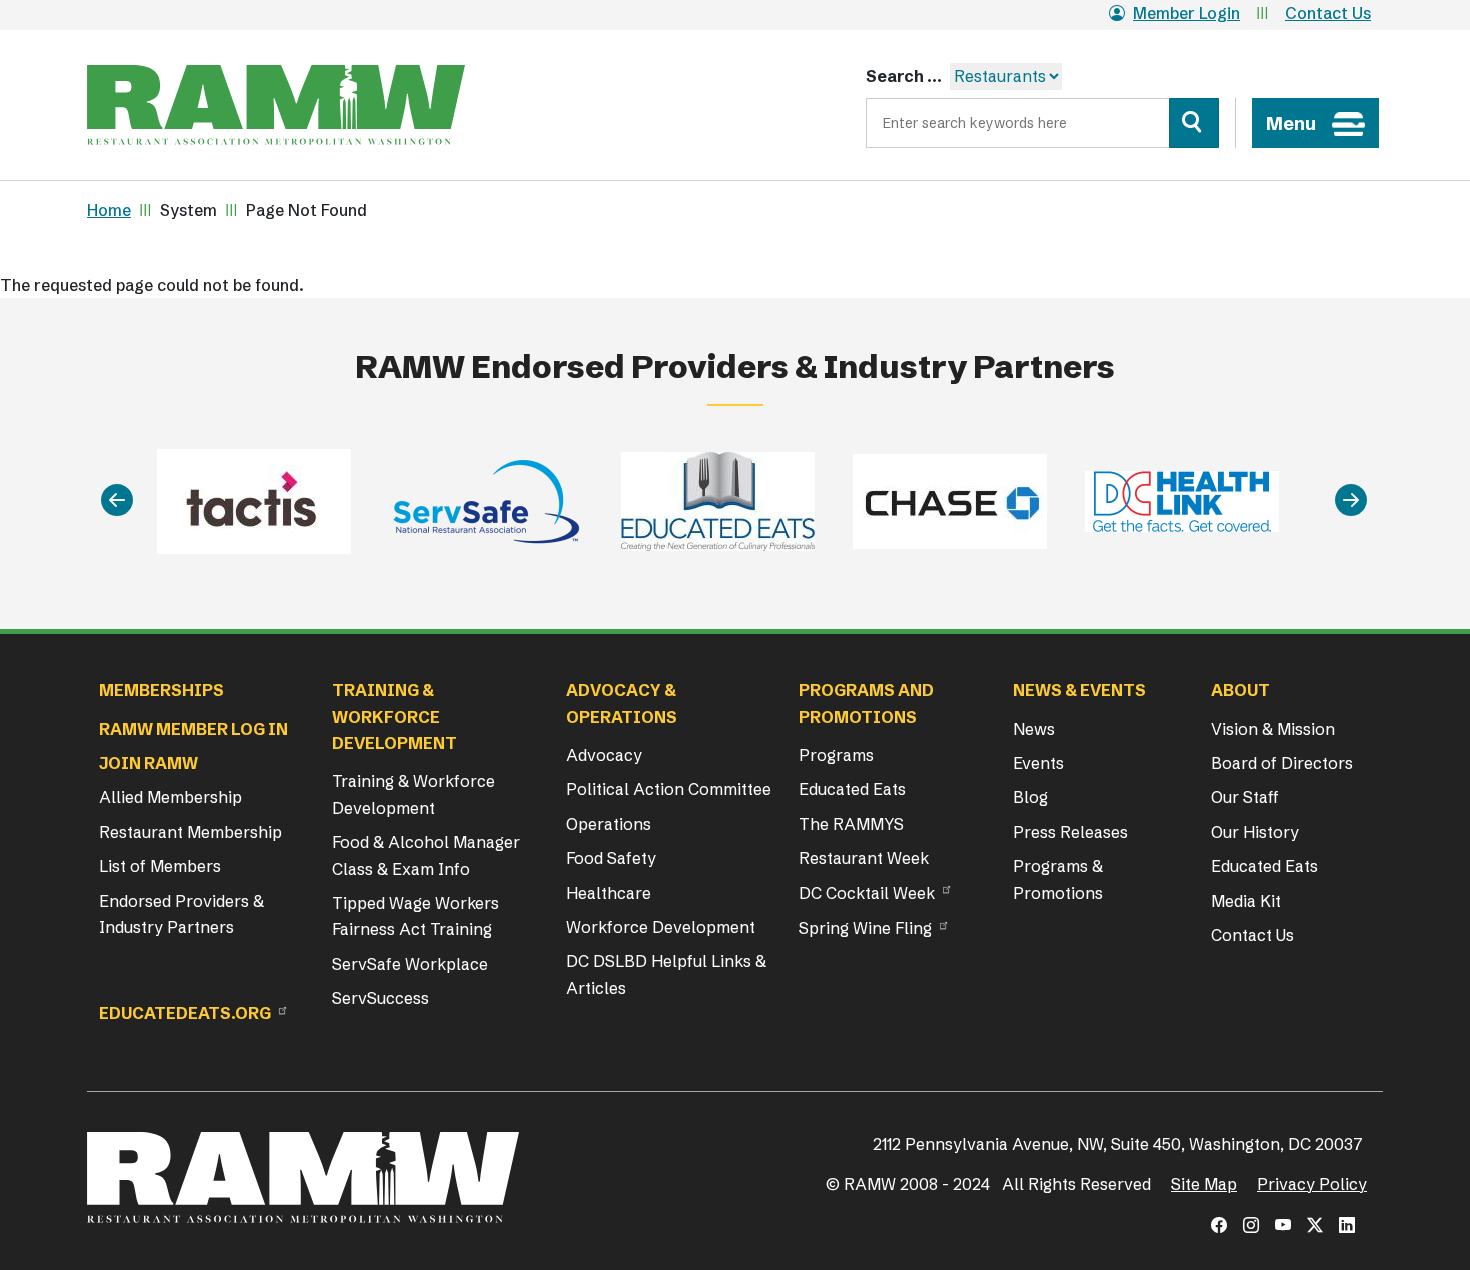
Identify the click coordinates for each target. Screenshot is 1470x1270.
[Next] (1351, 501)
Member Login (1186, 13)
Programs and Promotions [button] (866, 703)
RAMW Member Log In (193, 729)
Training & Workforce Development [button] (394, 716)
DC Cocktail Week (867, 893)
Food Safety (611, 858)
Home (109, 210)
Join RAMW (148, 763)
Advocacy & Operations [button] (621, 703)
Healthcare (608, 893)
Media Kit (1246, 901)
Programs (836, 755)
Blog (1030, 797)
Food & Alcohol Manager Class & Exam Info (426, 855)
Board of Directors (1282, 763)
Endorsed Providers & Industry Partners (181, 914)
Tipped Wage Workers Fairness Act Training (415, 916)
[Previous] (117, 501)
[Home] (276, 105)
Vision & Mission (1273, 729)
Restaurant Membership (190, 832)
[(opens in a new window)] (1219, 1225)
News (1034, 729)
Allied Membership (170, 797)
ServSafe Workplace (410, 964)
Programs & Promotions (1058, 879)
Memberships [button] (161, 690)
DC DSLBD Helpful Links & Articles (666, 974)
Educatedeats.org (185, 1013)
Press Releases (1070, 832)
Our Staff (1245, 797)
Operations (608, 824)
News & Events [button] (1079, 690)
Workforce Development (660, 927)
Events (1038, 763)
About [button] (1240, 690)
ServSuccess (380, 998)
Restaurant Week (864, 858)
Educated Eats (852, 789)
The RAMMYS (851, 824)
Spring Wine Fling (865, 928)
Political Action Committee (668, 789)
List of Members (160, 866)
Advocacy (604, 755)
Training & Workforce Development (413, 794)
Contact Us (1328, 13)
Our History (1255, 832)
